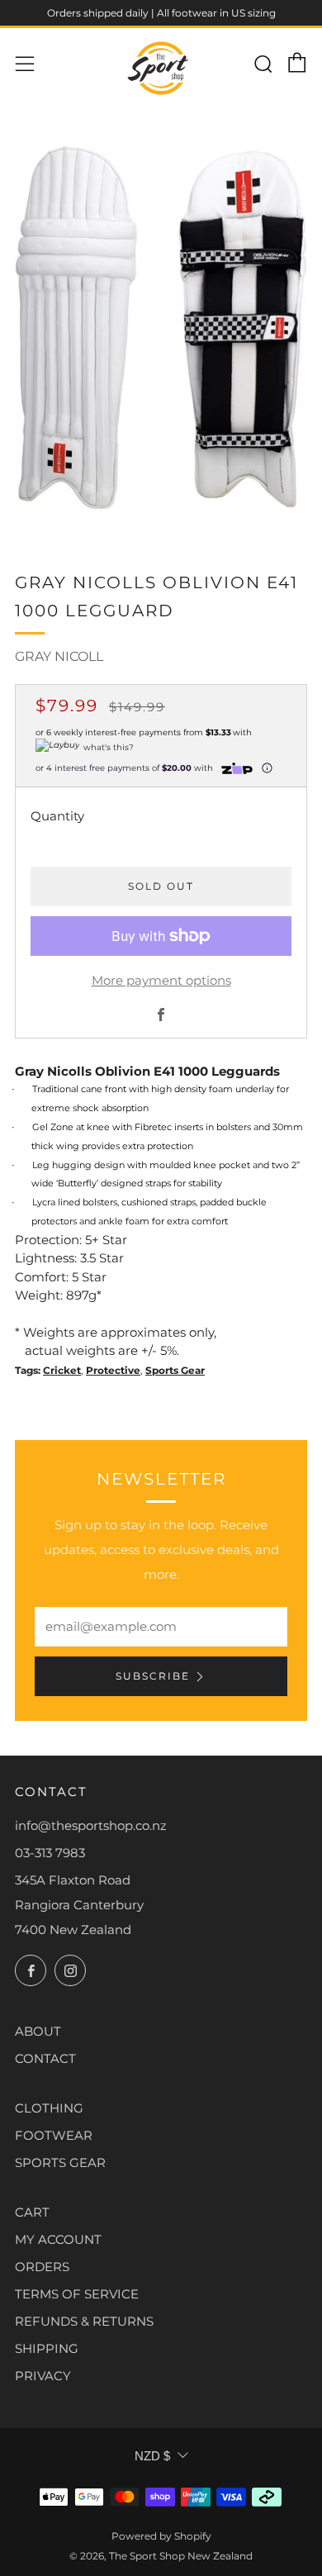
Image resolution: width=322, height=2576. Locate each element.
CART (32, 2212)
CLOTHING (49, 2108)
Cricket (62, 1370)
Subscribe (153, 1676)
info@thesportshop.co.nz (91, 1825)
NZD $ (152, 2456)
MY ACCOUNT (58, 2239)
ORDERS (42, 2267)
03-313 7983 (50, 1853)
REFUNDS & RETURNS (84, 2321)
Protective (113, 1370)
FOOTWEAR (54, 2135)
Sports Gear (175, 1370)
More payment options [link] (161, 980)
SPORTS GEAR (60, 2163)
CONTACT (45, 2058)
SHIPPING (47, 2348)
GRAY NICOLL (59, 656)
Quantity (57, 816)
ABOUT (38, 2031)
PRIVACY (43, 2376)
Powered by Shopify (161, 2536)
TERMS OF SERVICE (77, 2294)
